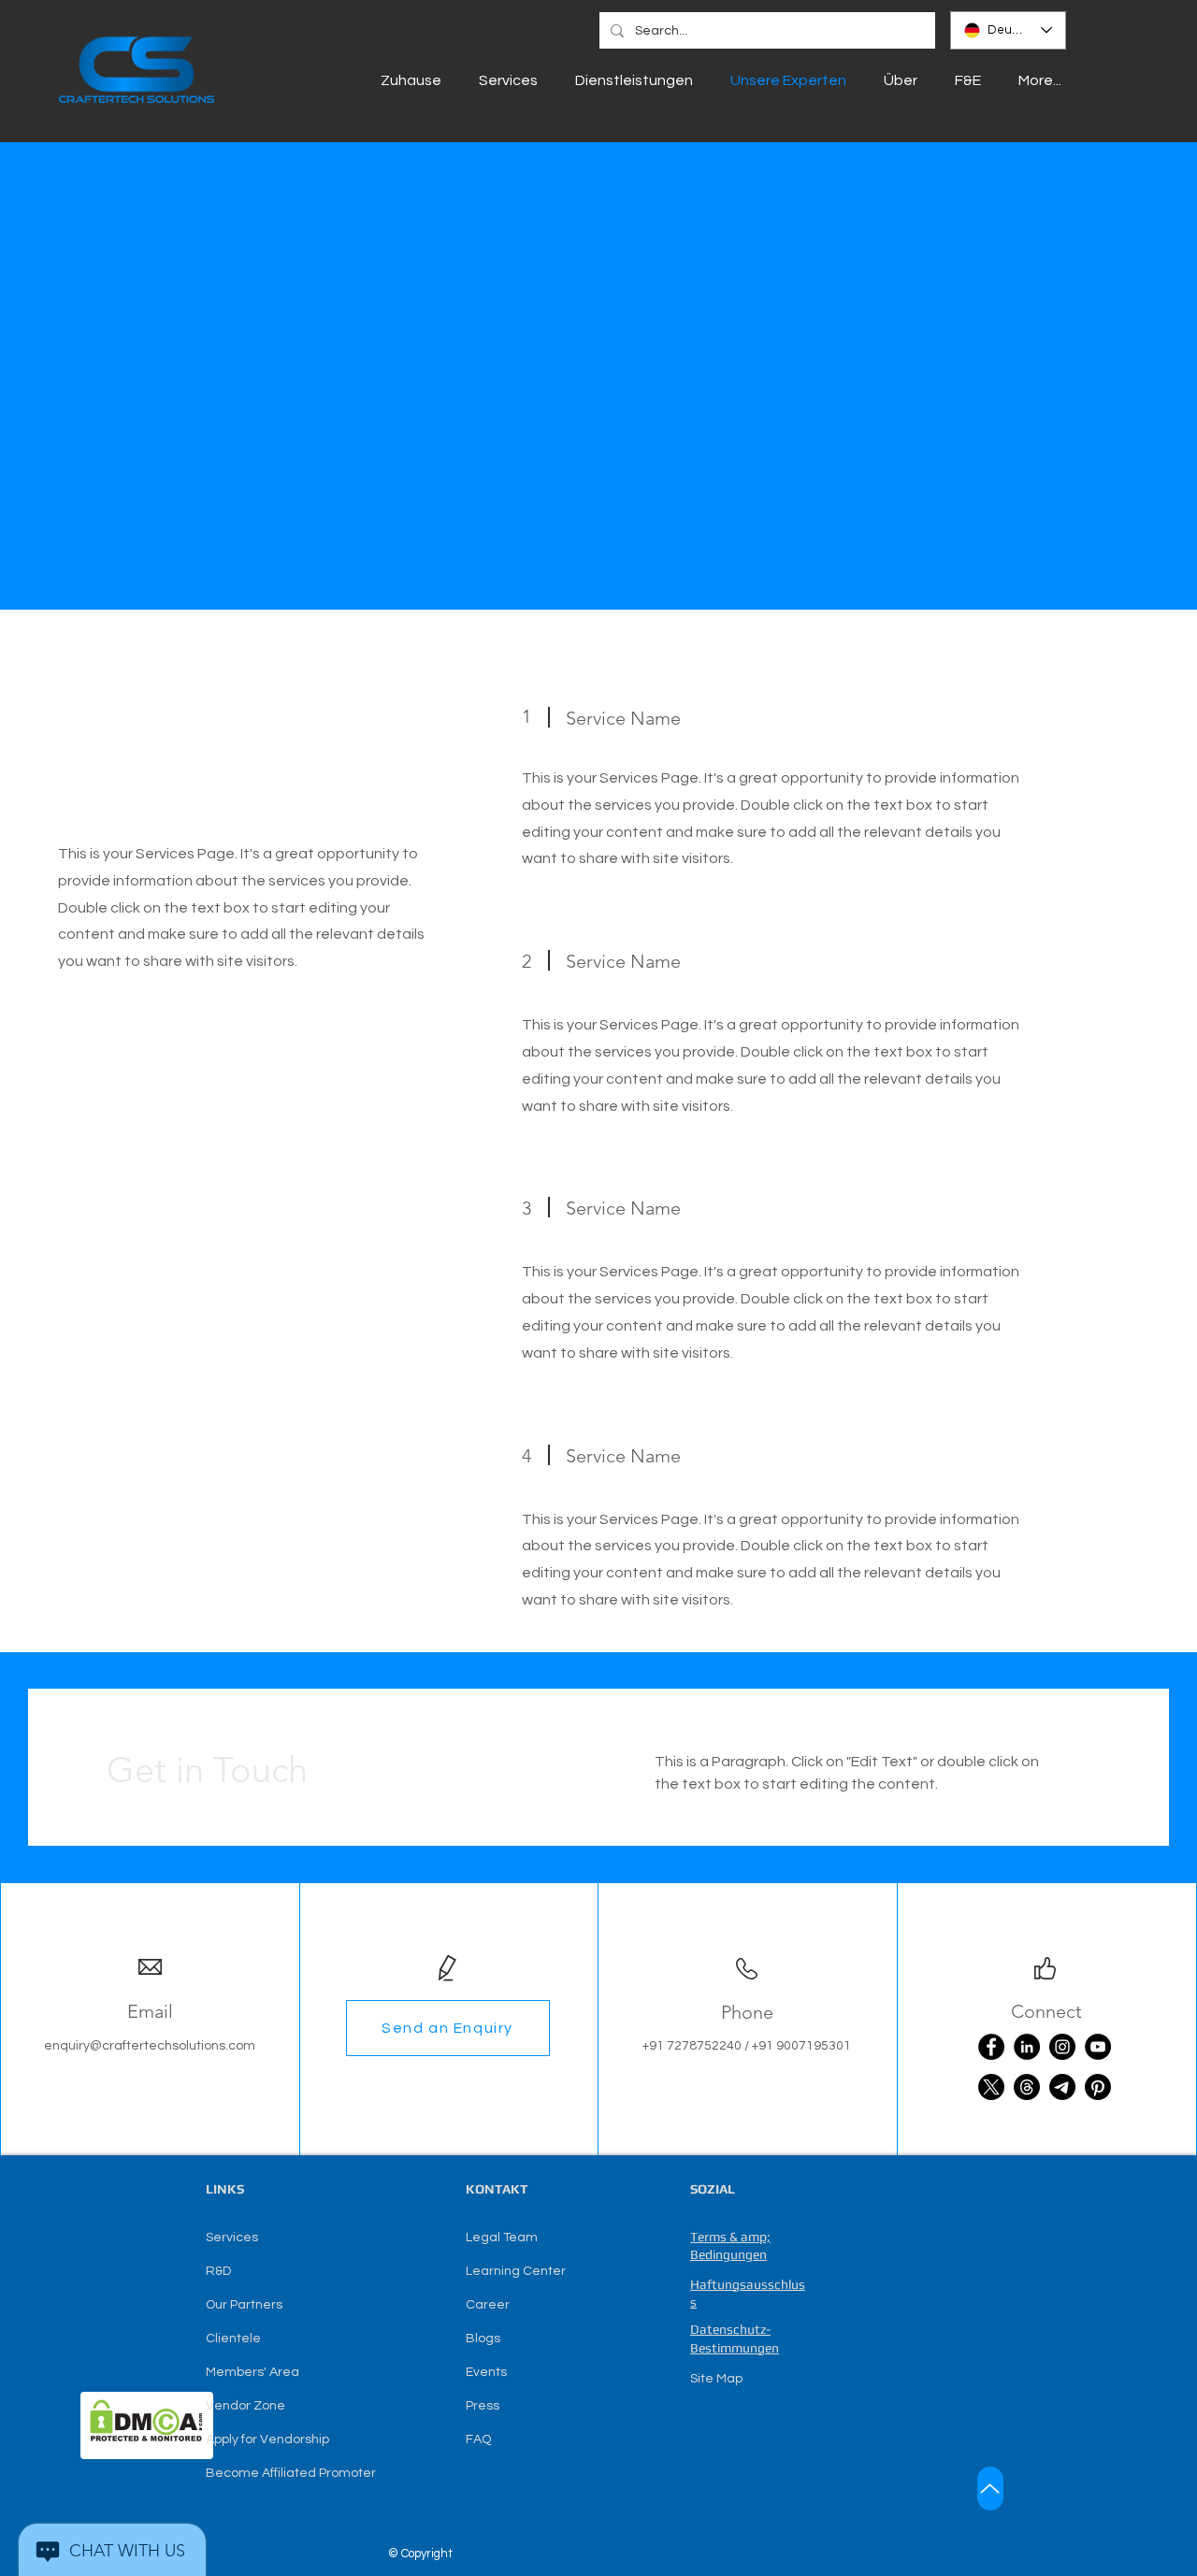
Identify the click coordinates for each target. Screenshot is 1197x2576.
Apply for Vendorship (267, 2439)
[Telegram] (1062, 2087)
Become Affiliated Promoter (291, 2473)
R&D (218, 2271)
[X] (991, 2087)
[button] (448, 2028)
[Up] (990, 2489)
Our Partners (244, 2305)
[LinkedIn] (1027, 2047)
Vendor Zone (245, 2406)
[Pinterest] (1098, 2087)
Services (232, 2238)
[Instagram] (1062, 2047)
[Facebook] (991, 2047)
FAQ (478, 2439)
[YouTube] (1098, 2047)
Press (483, 2406)
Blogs (483, 2339)
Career (488, 2305)
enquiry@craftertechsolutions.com (150, 2046)
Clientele (233, 2339)
